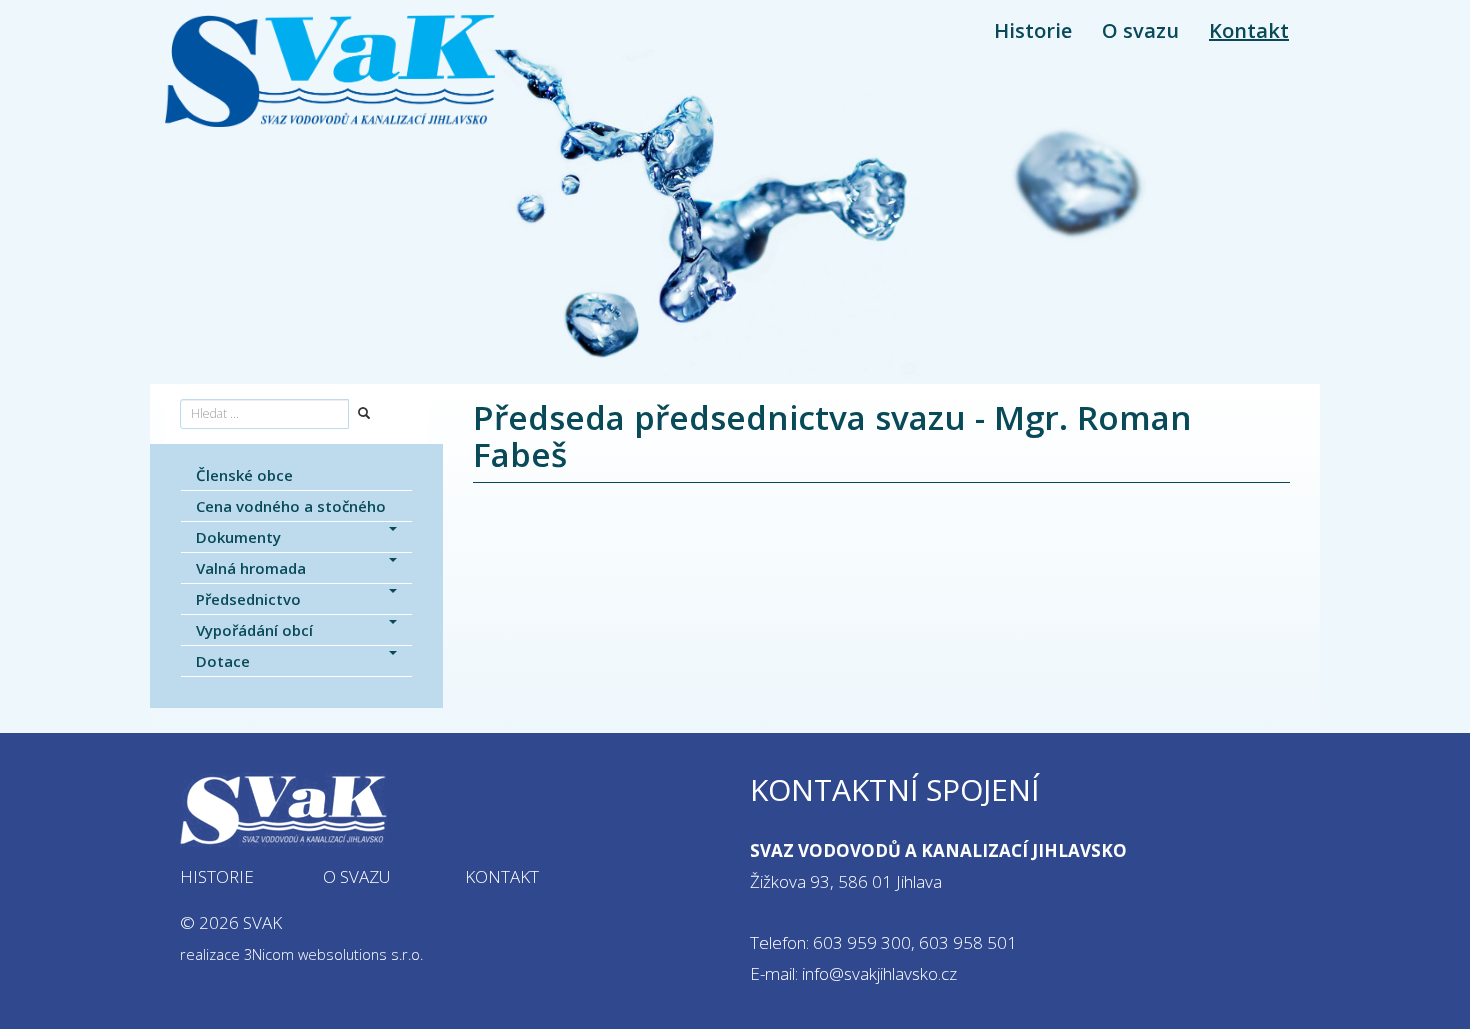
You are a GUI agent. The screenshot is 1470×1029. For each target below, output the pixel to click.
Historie (1033, 30)
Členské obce (244, 475)
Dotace (223, 661)
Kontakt (1249, 30)
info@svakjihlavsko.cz (879, 973)
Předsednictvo (248, 599)
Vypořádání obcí (254, 630)
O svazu (1140, 30)
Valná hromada (251, 568)
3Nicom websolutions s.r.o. (333, 954)
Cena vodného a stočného (291, 506)
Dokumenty (238, 537)
